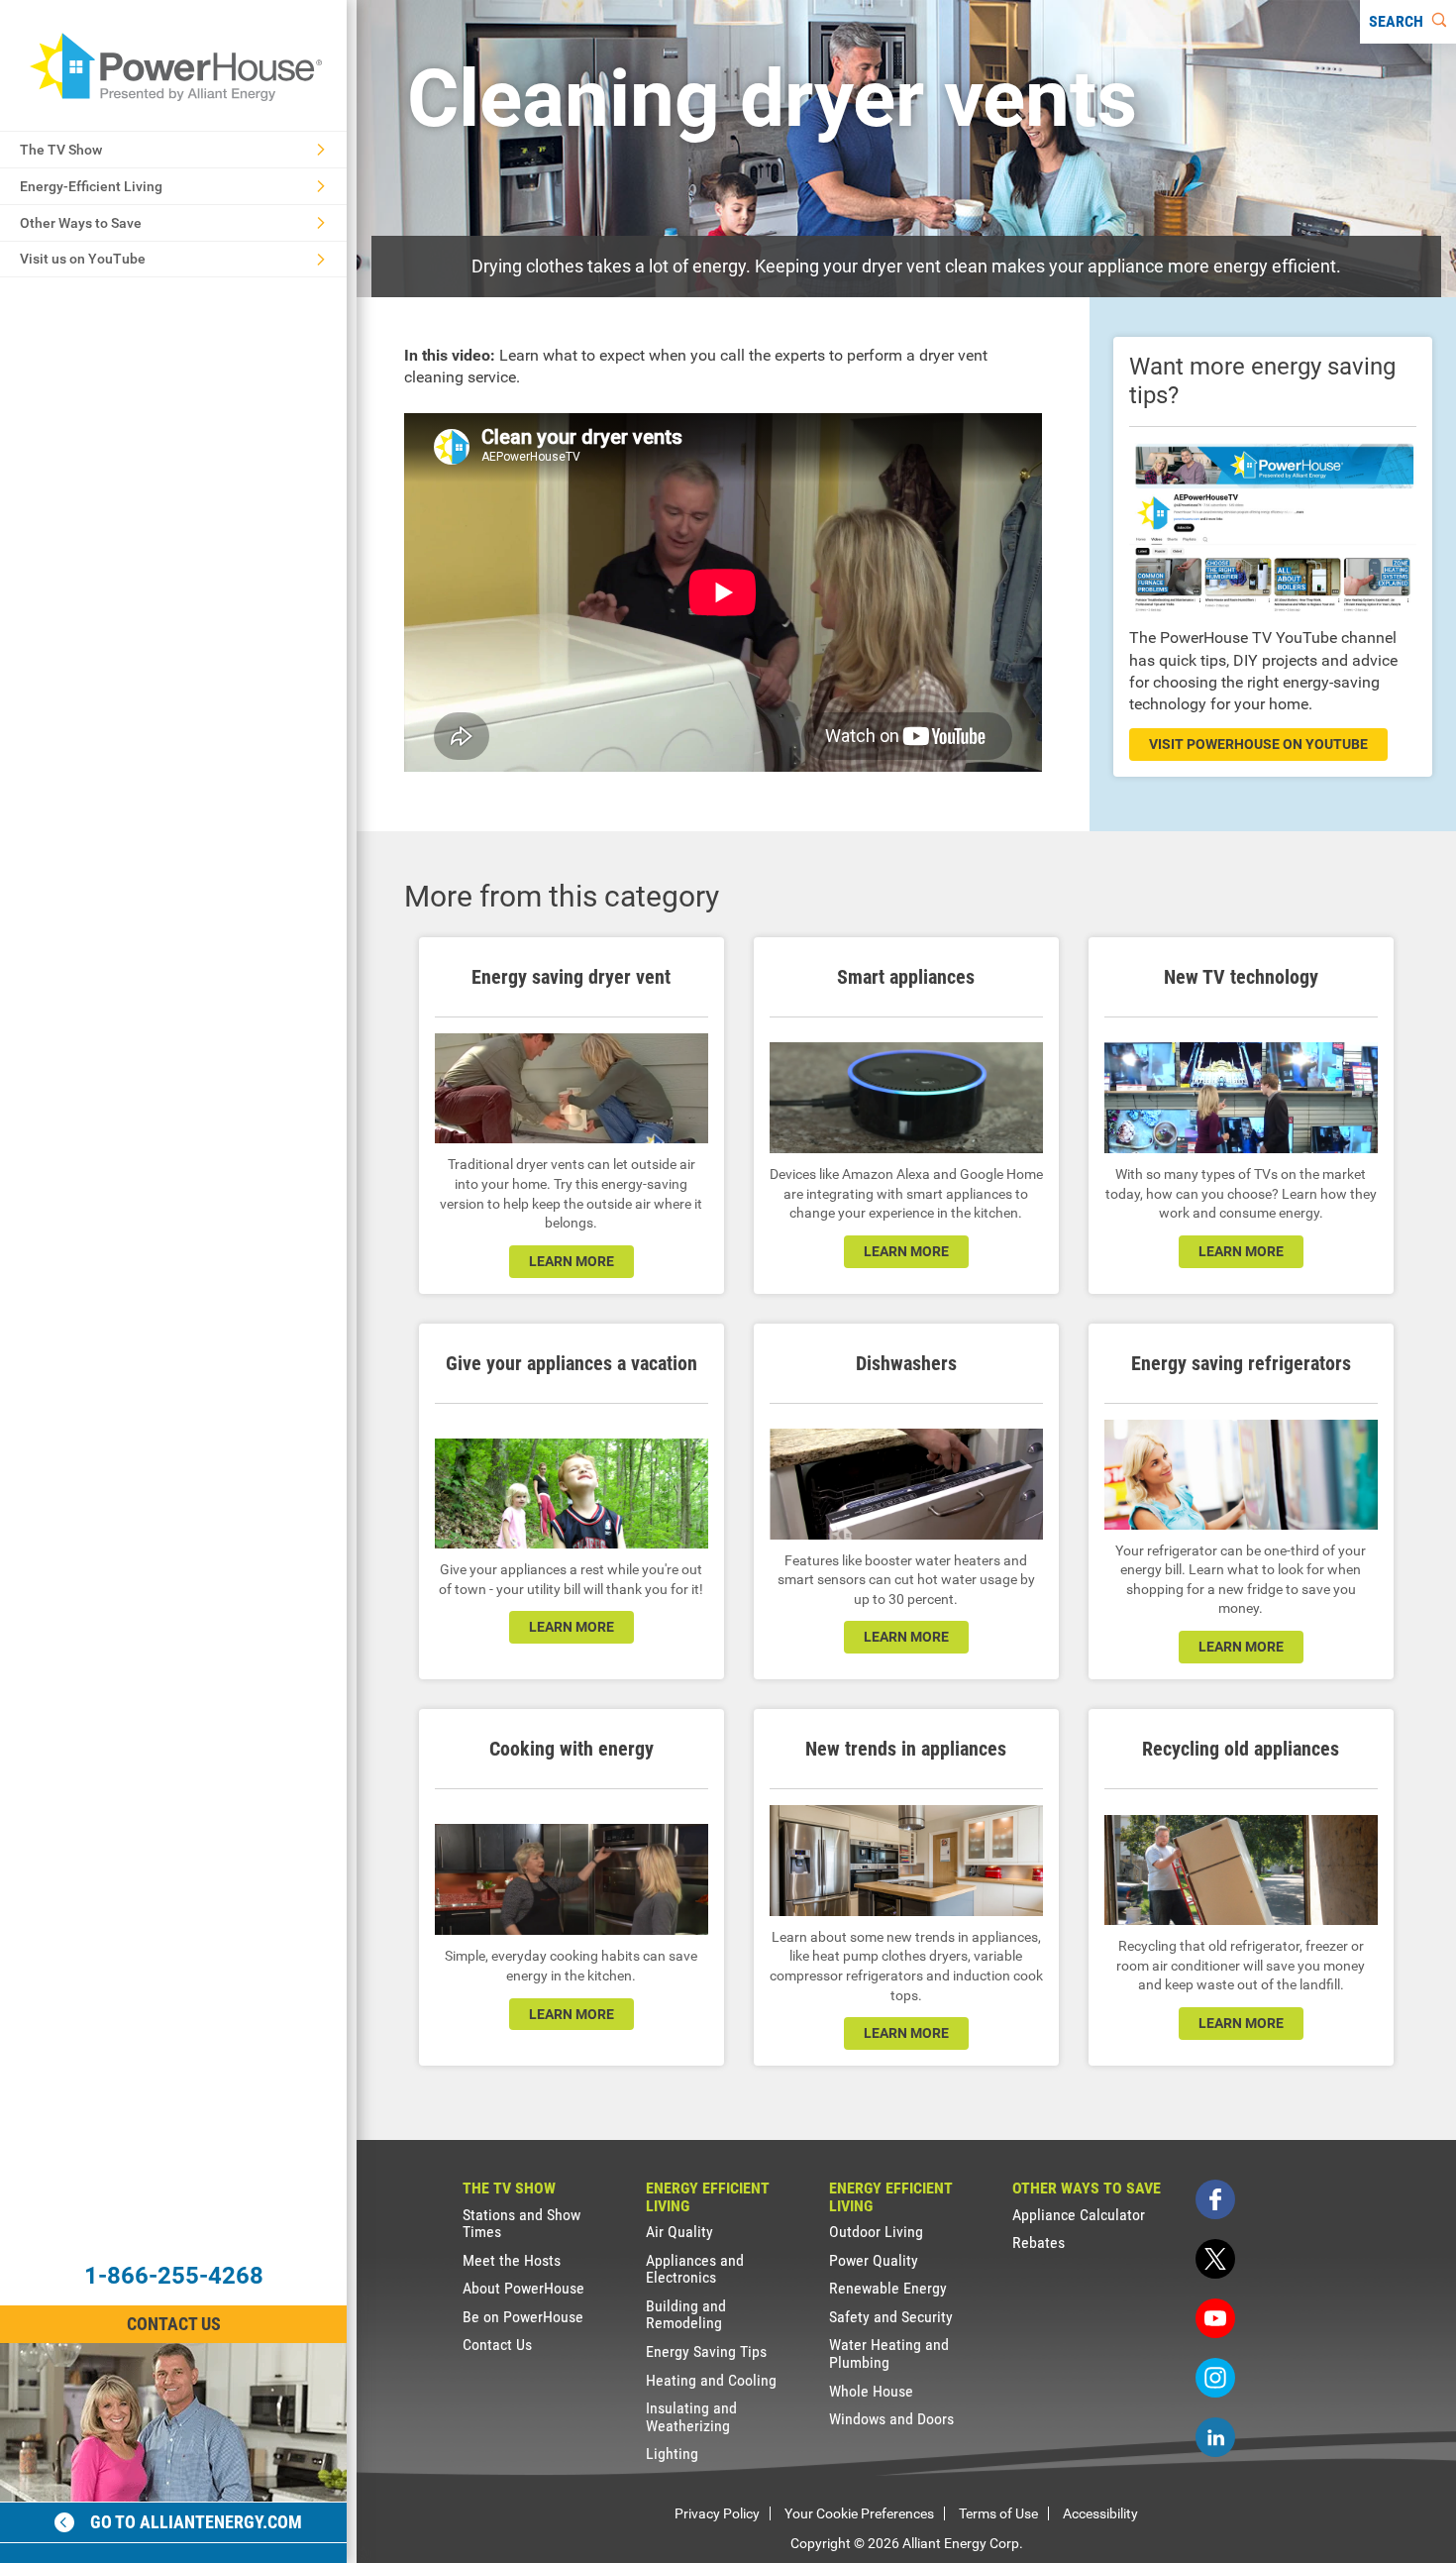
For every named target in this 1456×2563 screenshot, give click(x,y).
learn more (572, 1261)
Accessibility (1100, 2513)
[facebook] (1215, 2199)
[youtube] (1215, 2318)
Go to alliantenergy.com (196, 2522)
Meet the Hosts (512, 2260)
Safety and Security (891, 2317)
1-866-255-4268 (174, 2276)
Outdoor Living (876, 2232)
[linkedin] (1215, 2437)
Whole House (871, 2391)
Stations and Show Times (521, 2224)
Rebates (1039, 2243)
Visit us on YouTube (83, 259)
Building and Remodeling (686, 2315)
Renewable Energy (888, 2288)
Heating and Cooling (711, 2380)
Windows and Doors (891, 2419)
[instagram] (1215, 2378)
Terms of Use (998, 2513)
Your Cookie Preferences (859, 2513)
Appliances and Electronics (695, 2269)
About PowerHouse (523, 2288)
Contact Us (174, 2324)
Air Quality (679, 2232)
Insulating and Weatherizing (691, 2417)
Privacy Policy (717, 2513)
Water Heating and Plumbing (889, 2353)
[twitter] (1215, 2259)
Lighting (672, 2454)
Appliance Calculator (1079, 2215)
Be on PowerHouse (523, 2317)
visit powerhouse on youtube (1258, 744)
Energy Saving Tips (706, 2351)
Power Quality (874, 2260)
